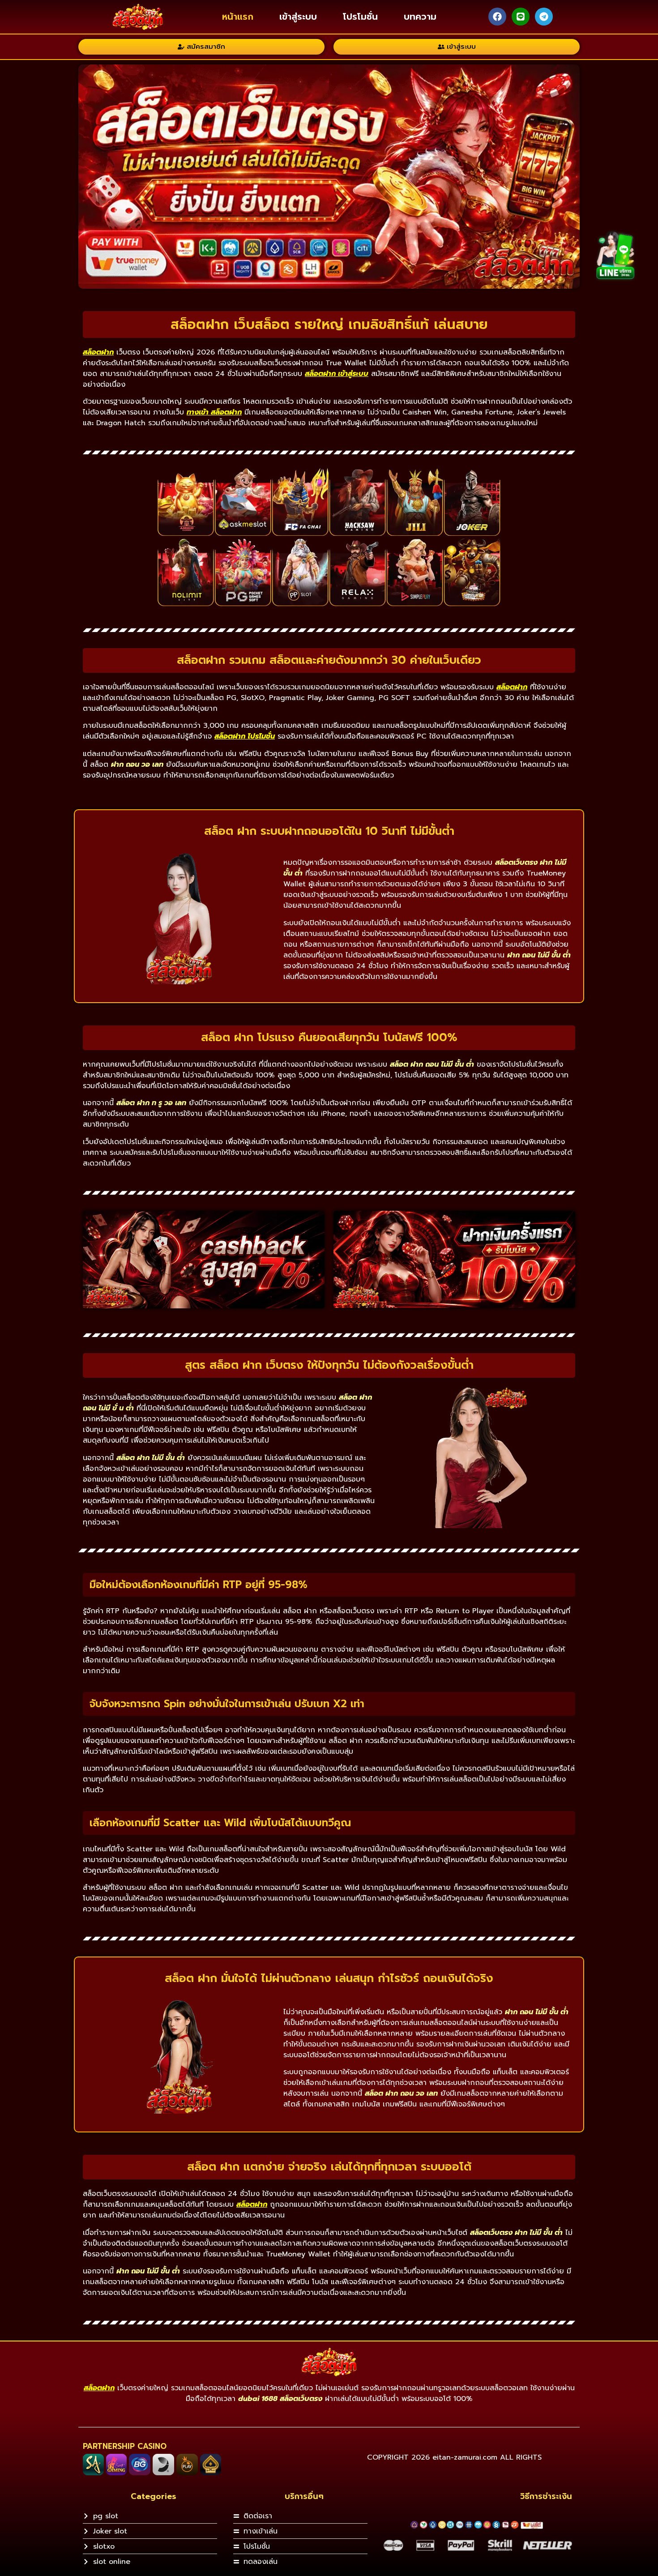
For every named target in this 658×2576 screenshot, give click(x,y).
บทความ (420, 17)
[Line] (521, 17)
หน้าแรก (238, 17)
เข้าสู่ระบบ (298, 17)
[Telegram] (544, 17)
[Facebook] (497, 17)
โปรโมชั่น (360, 17)
